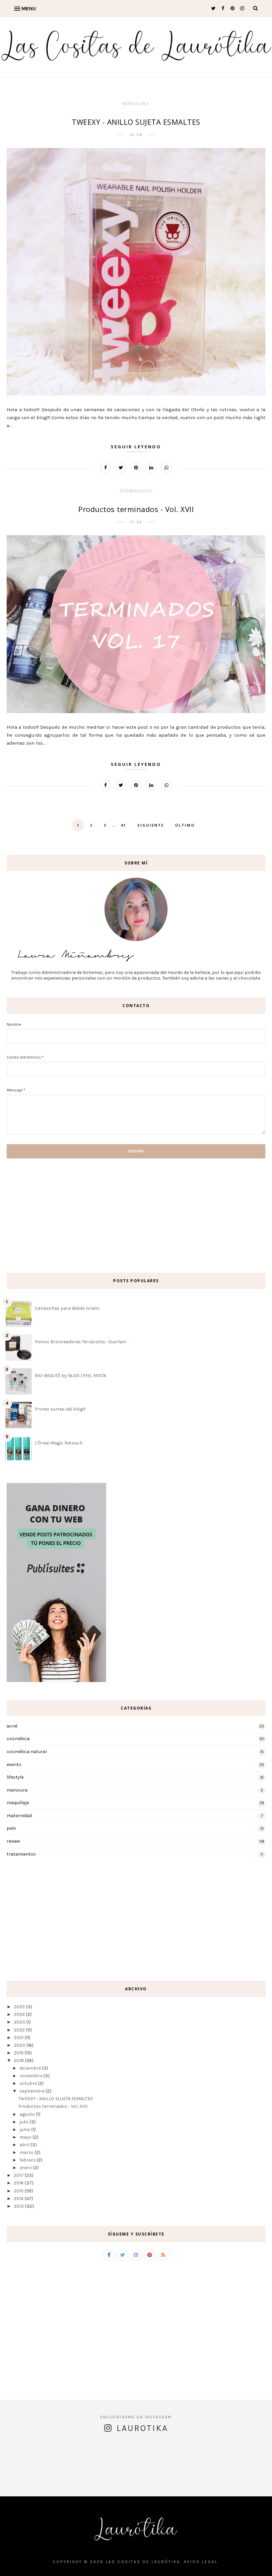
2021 (19, 2038)
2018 (19, 2061)
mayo (26, 2137)
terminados (136, 491)
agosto (27, 2114)
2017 (19, 2175)
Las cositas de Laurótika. (145, 2562)
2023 (20, 2022)
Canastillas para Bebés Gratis (67, 1308)
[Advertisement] (27, 1215)
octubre (28, 2083)
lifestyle (15, 1777)
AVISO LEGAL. (202, 2562)
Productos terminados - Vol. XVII (136, 509)
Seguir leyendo (136, 447)
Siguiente (151, 825)
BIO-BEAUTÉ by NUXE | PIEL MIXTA (70, 1376)
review (13, 1841)
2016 (19, 2183)
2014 (19, 2199)
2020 (20, 2045)
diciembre (30, 2068)
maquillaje (18, 1803)
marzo (27, 2152)
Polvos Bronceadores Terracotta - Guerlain (81, 1342)
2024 (19, 2014)
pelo (11, 1828)
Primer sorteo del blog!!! (60, 1409)
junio (25, 2130)
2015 (19, 2191)
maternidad (19, 1816)
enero (26, 2168)
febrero (28, 2160)
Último (185, 825)
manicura (136, 104)
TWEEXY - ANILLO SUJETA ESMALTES (136, 122)
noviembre (31, 2076)
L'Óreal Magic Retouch (59, 1443)
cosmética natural (27, 1752)
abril (25, 2145)
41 (123, 825)
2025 (19, 2007)
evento (14, 1765)
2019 (19, 2053)
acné (12, 1726)
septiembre (32, 2091)
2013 (19, 2206)
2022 (19, 2030)
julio (24, 2122)
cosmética (18, 1739)
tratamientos (21, 1854)
